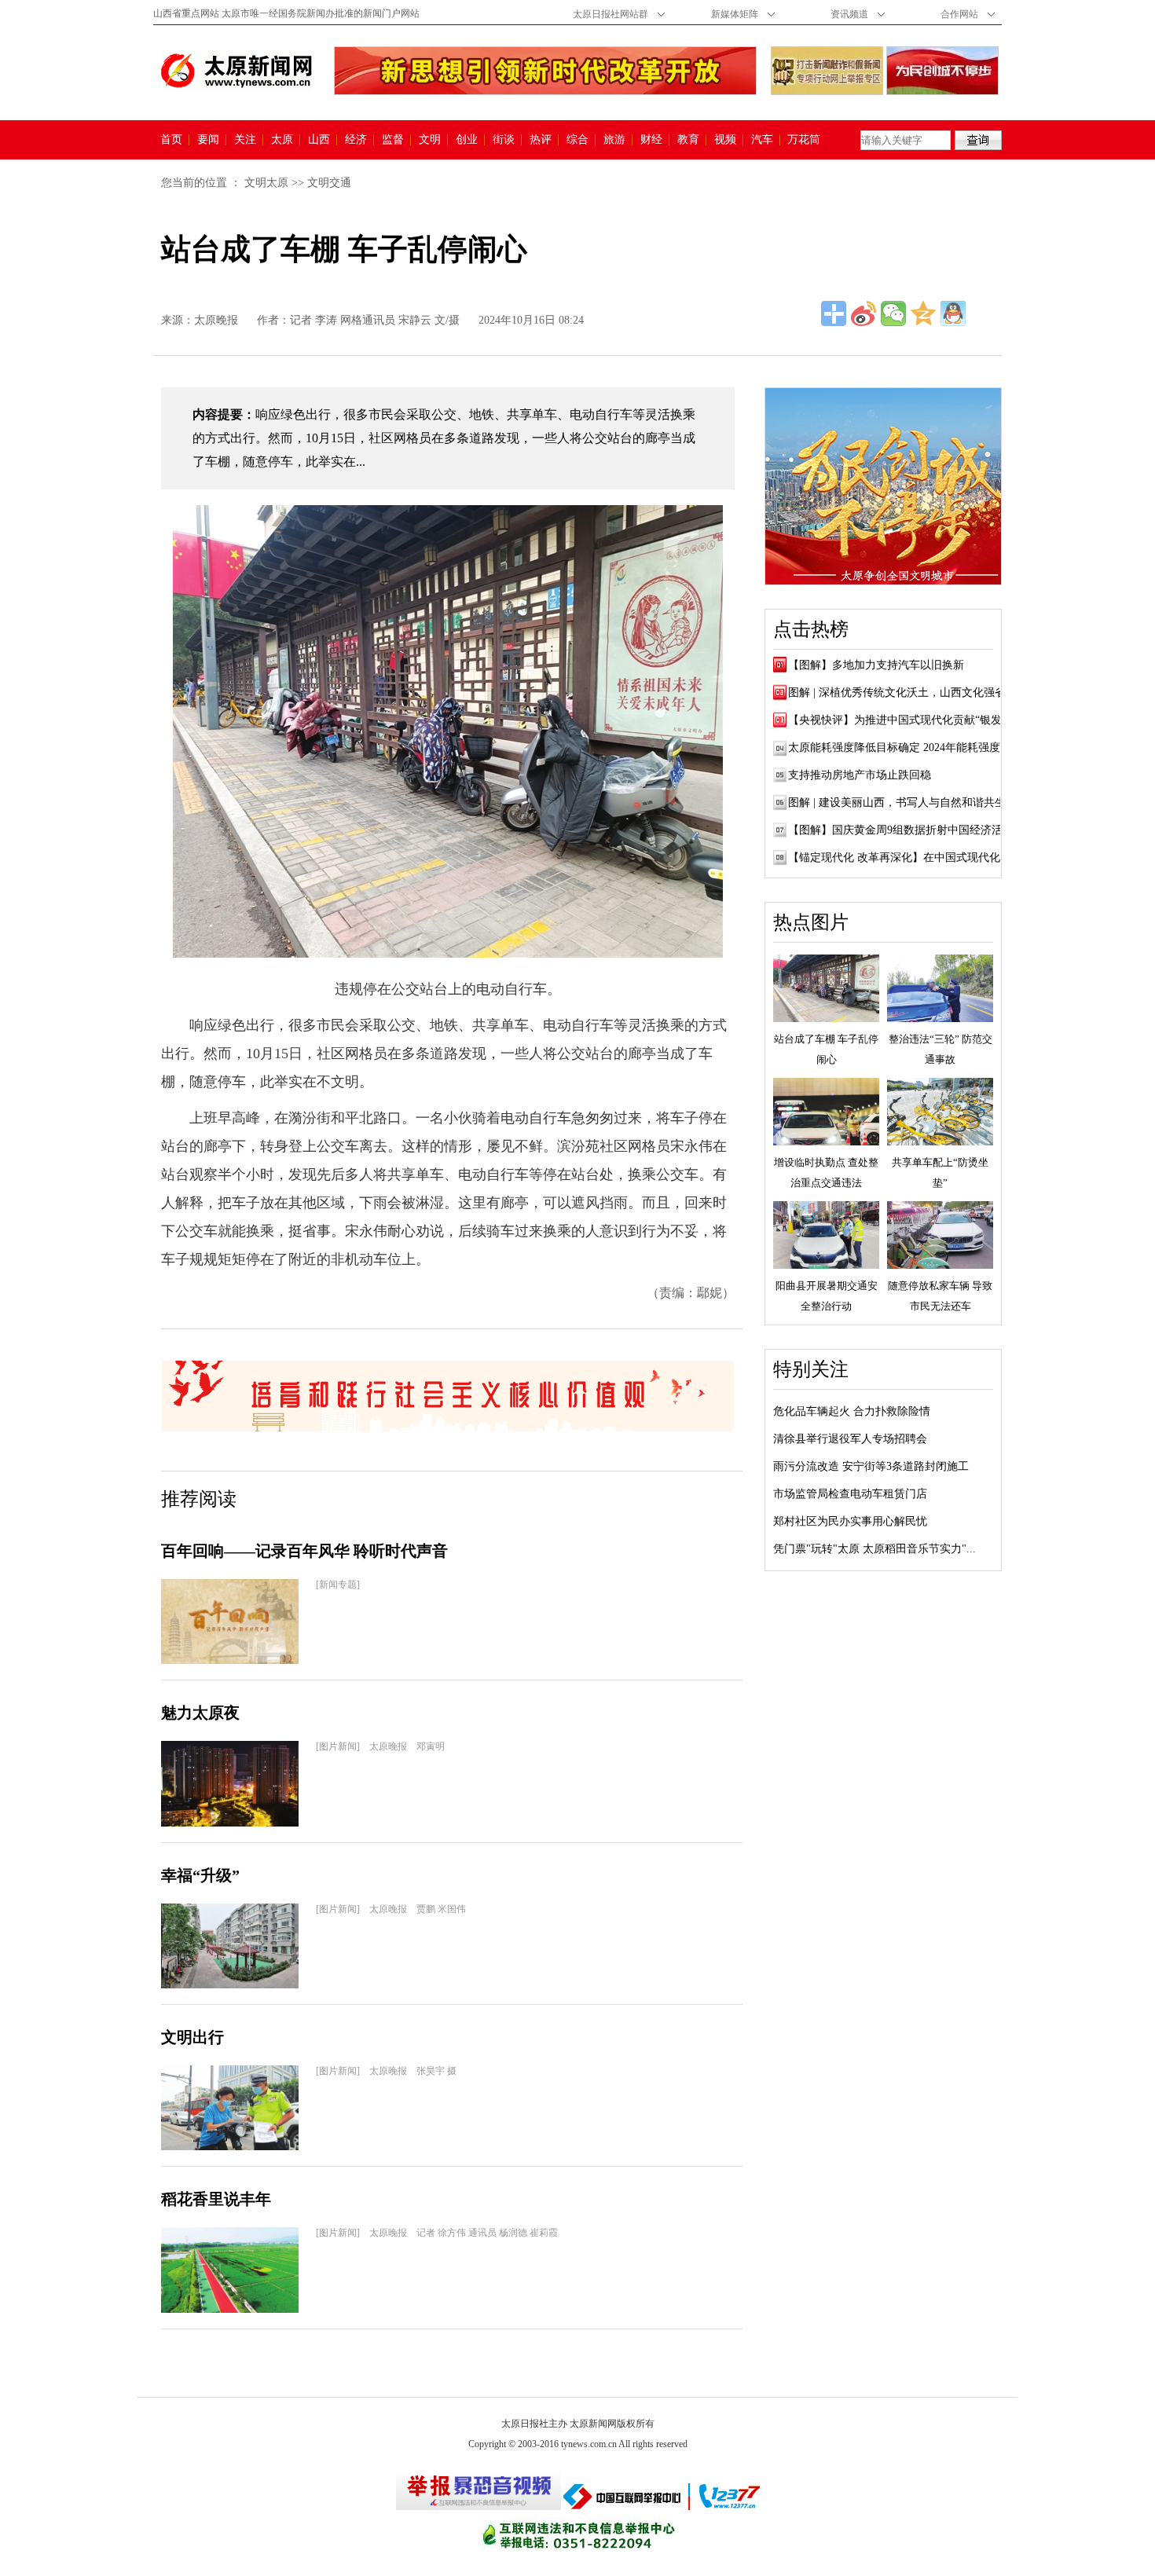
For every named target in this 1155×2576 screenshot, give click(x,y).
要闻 (208, 140)
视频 (725, 140)
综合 (577, 140)
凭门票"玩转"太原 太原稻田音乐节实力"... (874, 1549)
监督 (393, 140)
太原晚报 (216, 320)
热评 (541, 140)
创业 (467, 140)
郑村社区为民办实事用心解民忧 (850, 1521)
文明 (430, 140)
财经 (651, 140)
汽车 (762, 140)
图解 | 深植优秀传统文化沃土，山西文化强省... (902, 693)
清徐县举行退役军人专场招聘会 (850, 1439)
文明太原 (266, 183)
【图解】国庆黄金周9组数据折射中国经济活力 (901, 830)
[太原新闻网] (236, 71)
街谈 (504, 140)
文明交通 (329, 183)
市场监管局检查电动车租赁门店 (850, 1494)
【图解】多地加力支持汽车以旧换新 (876, 665)
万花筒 (802, 140)
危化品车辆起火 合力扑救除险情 (852, 1411)
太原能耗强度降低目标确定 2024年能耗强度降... (904, 748)
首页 (171, 140)
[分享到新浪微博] (863, 313)
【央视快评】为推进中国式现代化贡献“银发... (900, 720)
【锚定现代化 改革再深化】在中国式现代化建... (904, 857)
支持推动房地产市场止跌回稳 (860, 775)
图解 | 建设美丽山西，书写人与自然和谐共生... (902, 802)
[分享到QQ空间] (923, 313)
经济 (356, 140)
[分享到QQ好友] (953, 313)
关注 (245, 140)
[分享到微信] (893, 313)
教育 (688, 140)
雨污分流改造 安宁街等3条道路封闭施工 (871, 1466)
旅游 (614, 140)
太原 (282, 140)
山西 (319, 140)
